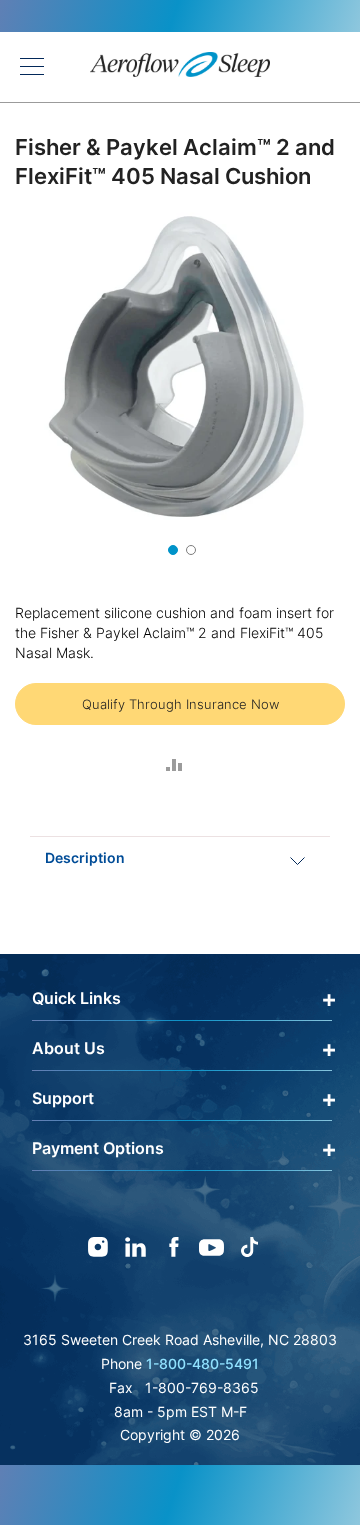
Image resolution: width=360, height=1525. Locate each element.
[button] (171, 548)
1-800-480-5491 (202, 1363)
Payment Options (98, 1148)
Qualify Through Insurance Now (180, 704)
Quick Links (76, 998)
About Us (68, 1048)
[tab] (180, 857)
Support (63, 1098)
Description (85, 857)
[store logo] (180, 67)
